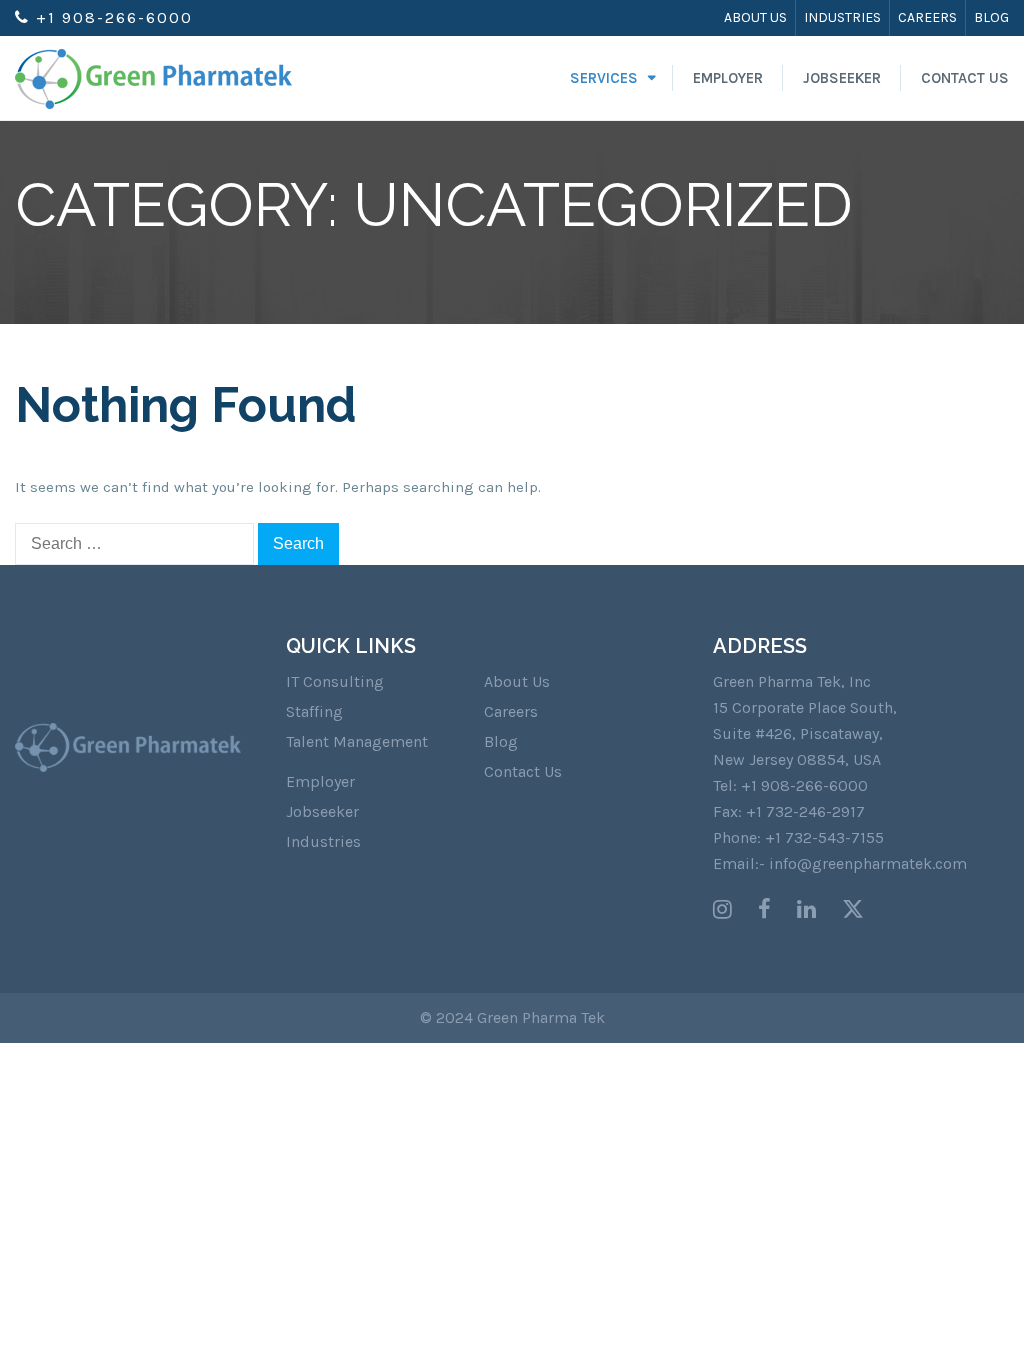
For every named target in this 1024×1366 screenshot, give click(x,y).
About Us (755, 17)
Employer (728, 78)
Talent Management (357, 741)
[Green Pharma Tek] (153, 78)
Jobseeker (842, 78)
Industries (842, 17)
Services (604, 78)
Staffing (314, 711)
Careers (927, 17)
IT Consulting (335, 681)
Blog (991, 17)
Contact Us (965, 78)
